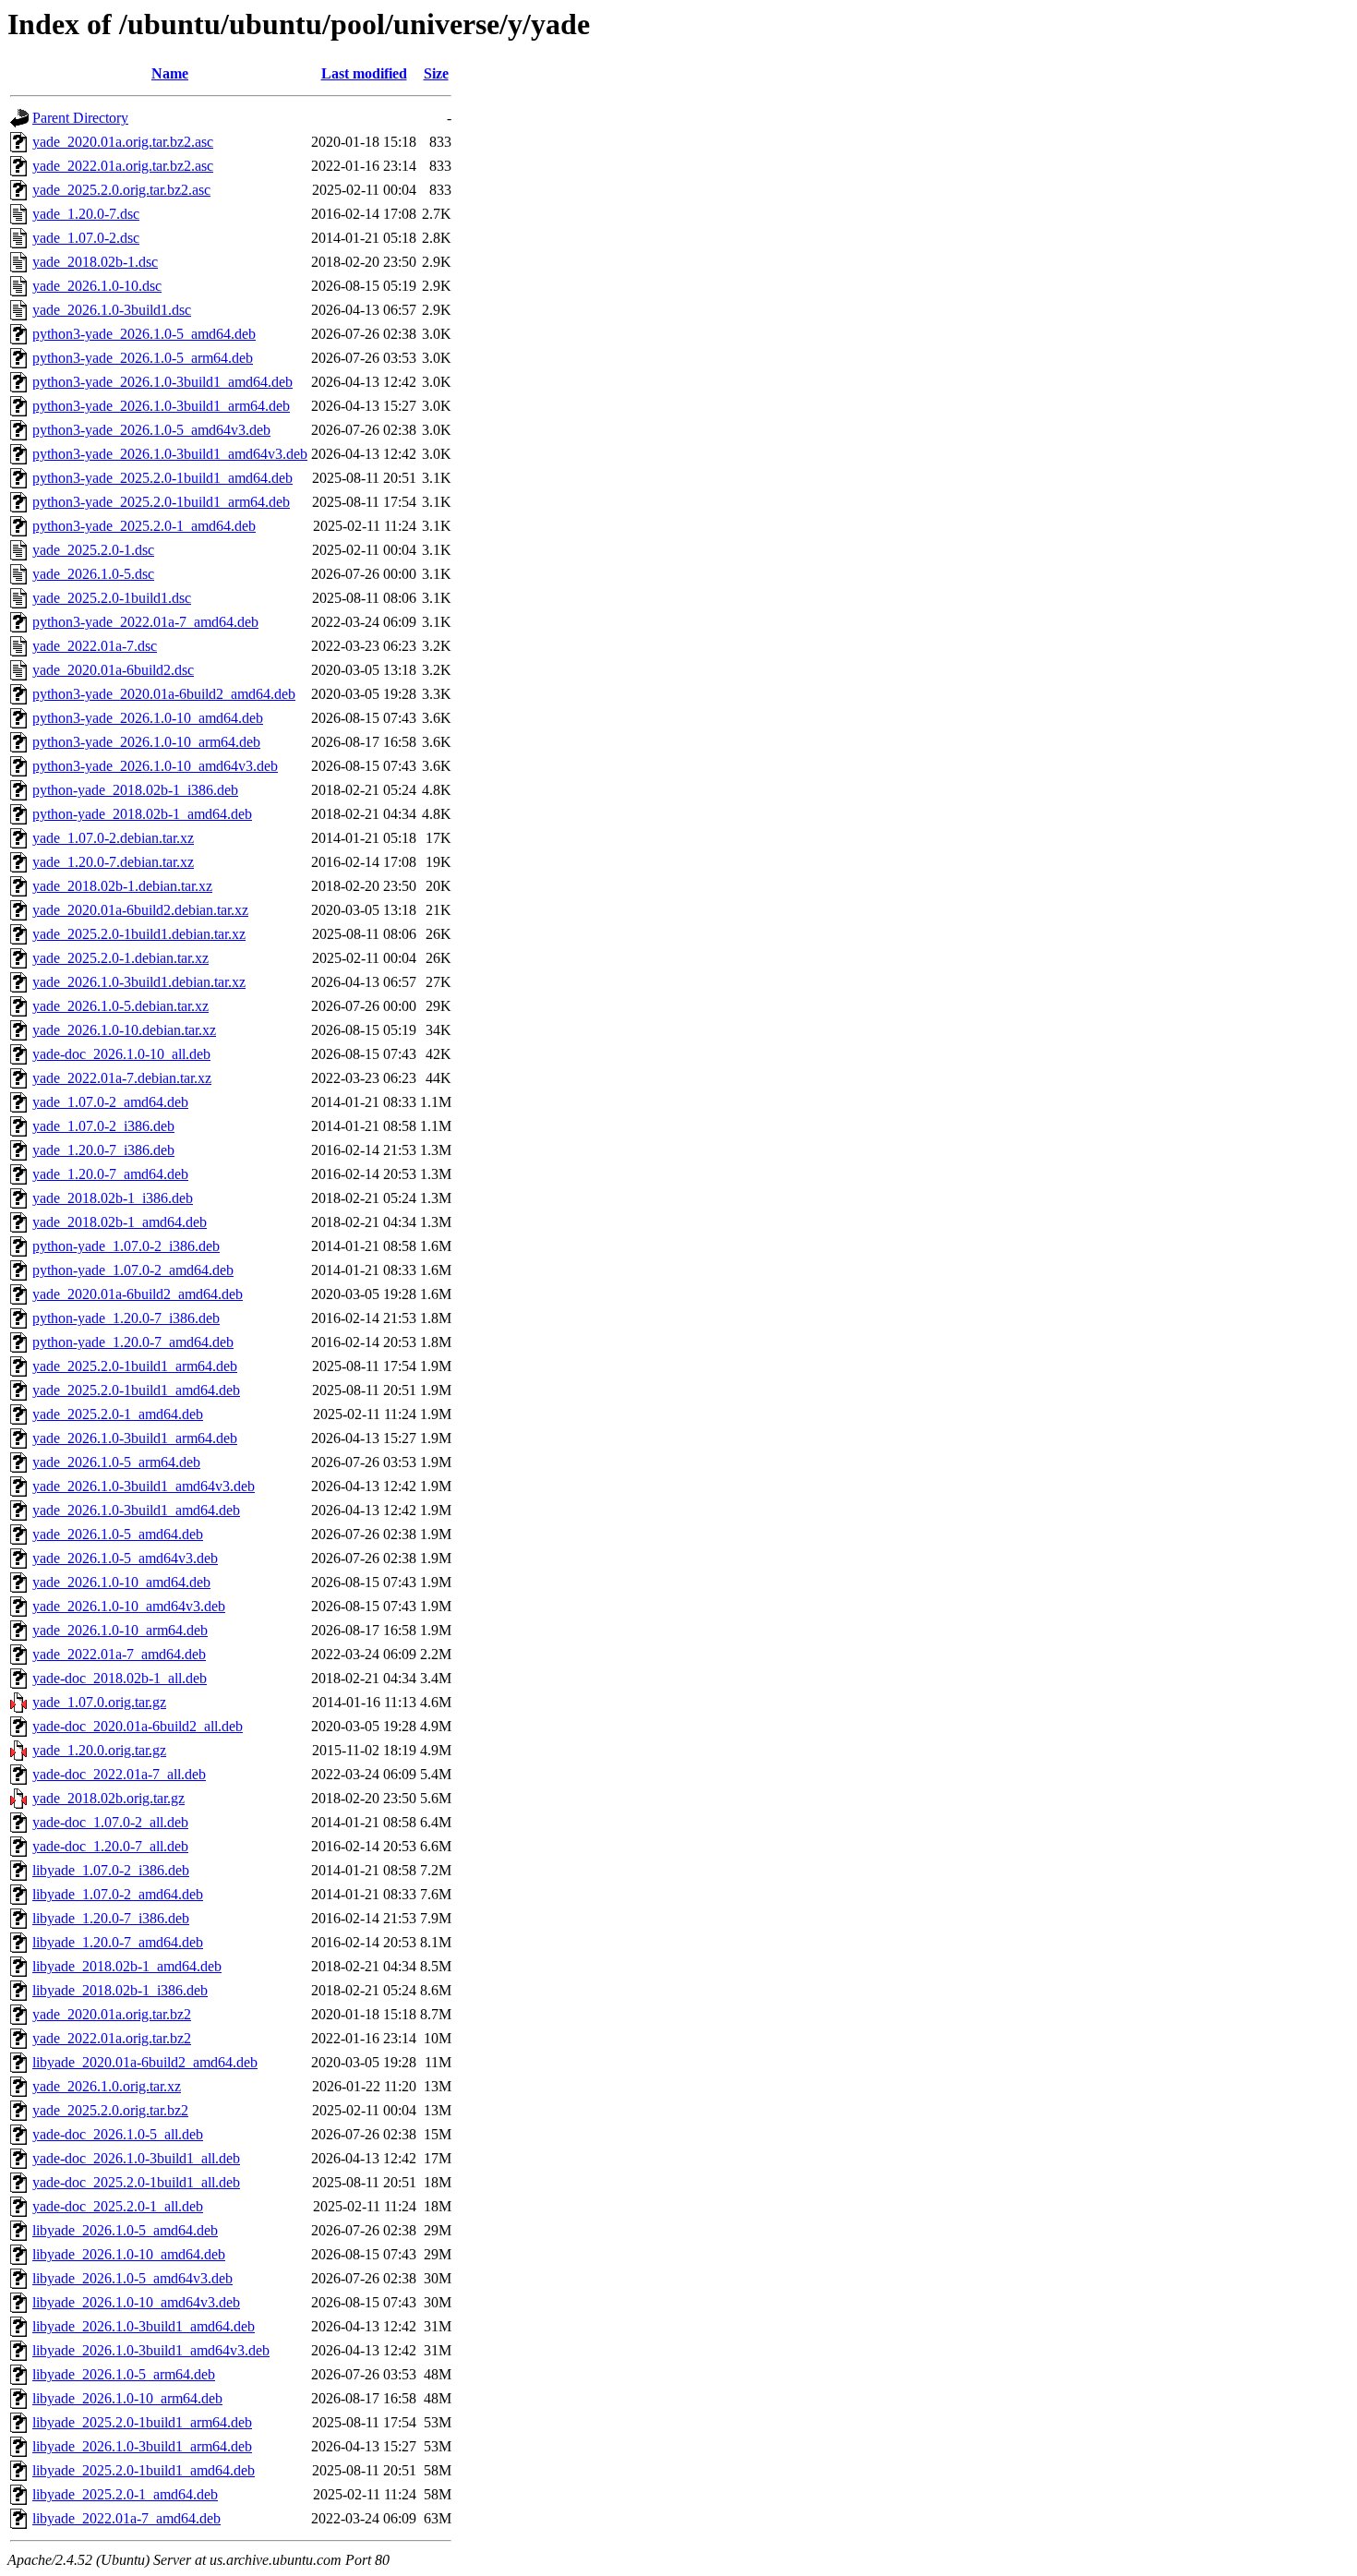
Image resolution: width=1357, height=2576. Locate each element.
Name (170, 73)
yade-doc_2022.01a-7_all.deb (119, 1774)
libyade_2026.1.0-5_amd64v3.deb (132, 2278)
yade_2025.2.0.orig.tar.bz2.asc (121, 190)
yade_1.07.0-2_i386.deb (103, 1126)
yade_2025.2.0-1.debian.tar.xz (120, 958)
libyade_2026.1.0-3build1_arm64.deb (142, 2446)
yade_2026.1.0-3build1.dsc (112, 310)
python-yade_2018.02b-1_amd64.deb (142, 814)
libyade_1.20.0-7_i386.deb (111, 1918)
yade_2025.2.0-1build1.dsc (112, 598)
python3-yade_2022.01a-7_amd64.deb (145, 622)
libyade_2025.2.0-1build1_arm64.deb (142, 2422)
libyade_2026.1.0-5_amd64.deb (125, 2230)
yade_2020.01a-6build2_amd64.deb (138, 1294)
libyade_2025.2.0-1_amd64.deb (125, 2494)
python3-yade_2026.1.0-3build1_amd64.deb (162, 382)
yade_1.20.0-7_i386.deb (103, 1150)
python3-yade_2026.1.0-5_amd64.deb (144, 334)
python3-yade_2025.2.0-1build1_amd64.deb (162, 478)
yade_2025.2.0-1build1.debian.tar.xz (139, 934)
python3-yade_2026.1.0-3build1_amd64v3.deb (170, 454)
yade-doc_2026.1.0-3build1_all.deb (136, 2158)
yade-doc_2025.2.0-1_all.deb (118, 2206)
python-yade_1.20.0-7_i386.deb (126, 1318)
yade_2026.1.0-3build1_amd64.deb (136, 1510)
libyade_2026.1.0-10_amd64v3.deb (136, 2302)
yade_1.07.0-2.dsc (86, 238)
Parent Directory (80, 118)
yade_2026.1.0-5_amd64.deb (118, 1534)
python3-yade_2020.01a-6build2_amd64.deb (164, 694)
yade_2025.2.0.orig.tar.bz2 (110, 2110)
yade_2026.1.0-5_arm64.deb (116, 1462)
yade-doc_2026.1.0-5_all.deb (118, 2134)
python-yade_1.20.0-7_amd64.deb (133, 1342)
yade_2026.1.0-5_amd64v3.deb (125, 1558)
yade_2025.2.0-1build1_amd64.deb (136, 1390)
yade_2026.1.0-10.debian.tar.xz (124, 1030)
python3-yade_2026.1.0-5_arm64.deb (143, 358)
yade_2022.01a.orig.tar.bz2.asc (123, 166)
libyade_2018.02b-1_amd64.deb (127, 1966)
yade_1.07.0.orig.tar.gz (99, 1702)
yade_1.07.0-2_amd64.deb (110, 1102)
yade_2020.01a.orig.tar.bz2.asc (123, 142)
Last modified (364, 73)
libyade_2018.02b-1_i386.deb (120, 1990)
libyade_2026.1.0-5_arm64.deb (124, 2374)
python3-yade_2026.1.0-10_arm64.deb (146, 742)
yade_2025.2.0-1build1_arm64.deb (135, 1366)
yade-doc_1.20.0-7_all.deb (110, 1846)
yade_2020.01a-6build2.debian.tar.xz (140, 910)
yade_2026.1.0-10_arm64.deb (120, 1630)
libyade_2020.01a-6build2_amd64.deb (145, 2062)
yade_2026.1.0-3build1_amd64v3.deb (144, 1486)
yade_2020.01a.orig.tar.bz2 (112, 2014)
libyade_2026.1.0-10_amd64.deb (129, 2254)
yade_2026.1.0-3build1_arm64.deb (135, 1438)
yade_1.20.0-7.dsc (86, 214)
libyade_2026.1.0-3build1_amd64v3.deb (151, 2350)
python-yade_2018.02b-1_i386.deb (135, 790)
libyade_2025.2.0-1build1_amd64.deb (144, 2470)
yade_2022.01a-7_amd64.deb (119, 1654)
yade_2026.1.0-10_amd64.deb (121, 1582)
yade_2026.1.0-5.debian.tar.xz (120, 1006)
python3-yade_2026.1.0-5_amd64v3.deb (151, 430)
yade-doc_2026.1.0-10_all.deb (121, 1054)
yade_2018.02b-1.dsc (95, 262)
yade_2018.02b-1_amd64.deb (120, 1222)
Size (436, 73)
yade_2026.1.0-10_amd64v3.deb (129, 1606)
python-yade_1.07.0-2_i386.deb (126, 1246)
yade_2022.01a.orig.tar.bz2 (112, 2038)
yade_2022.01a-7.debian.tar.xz (122, 1078)
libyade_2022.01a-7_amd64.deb (126, 2518)
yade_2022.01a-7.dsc (95, 646)
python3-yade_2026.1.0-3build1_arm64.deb (161, 406)
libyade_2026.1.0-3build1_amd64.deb (144, 2326)
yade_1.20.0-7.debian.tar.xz (113, 862)
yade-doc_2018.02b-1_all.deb (120, 1678)
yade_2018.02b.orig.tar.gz (108, 1798)
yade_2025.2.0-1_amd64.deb (118, 1414)
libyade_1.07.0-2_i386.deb (111, 1870)
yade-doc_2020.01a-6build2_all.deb (138, 1726)
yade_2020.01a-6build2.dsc (113, 670)
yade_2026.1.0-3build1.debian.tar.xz (139, 982)
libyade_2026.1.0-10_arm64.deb (127, 2398)
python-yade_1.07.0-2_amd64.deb (133, 1270)
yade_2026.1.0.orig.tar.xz (107, 2086)
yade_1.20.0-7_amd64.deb (110, 1174)
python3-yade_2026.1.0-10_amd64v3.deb (155, 766)
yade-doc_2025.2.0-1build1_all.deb (136, 2182)
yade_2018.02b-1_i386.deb (113, 1198)
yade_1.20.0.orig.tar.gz (99, 1750)
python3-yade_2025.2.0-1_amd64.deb (144, 526)
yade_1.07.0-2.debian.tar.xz (113, 838)
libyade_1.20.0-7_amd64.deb (118, 1942)
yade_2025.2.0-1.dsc (93, 550)
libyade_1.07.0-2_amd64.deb (118, 1894)
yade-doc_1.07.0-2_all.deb (110, 1822)
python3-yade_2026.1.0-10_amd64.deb (148, 718)
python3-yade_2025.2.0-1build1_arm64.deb (161, 502)
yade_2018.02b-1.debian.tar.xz (122, 886)
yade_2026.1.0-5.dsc (93, 574)
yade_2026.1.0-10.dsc (97, 286)
